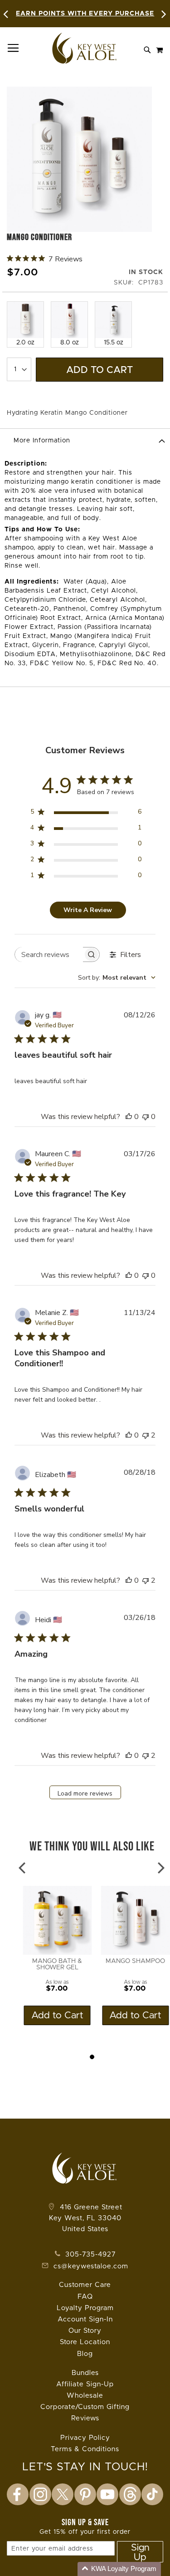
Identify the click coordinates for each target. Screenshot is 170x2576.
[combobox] (117, 978)
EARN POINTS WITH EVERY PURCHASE (85, 14)
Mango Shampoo (135, 1961)
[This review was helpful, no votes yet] (129, 1117)
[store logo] (85, 48)
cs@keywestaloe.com (91, 2266)
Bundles (85, 2373)
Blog (85, 2354)
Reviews (85, 2418)
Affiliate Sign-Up (85, 2384)
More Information (42, 441)
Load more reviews (85, 1793)
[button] (119, 2569)
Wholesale (85, 2396)
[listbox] (85, 323)
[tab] (85, 440)
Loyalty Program (85, 2308)
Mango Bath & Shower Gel (57, 1964)
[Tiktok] (152, 2494)
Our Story (85, 2331)
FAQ (85, 2297)
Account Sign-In (85, 2319)
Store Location (85, 2342)
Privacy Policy (85, 2438)
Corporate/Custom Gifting (85, 2407)
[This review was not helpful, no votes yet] (146, 1117)
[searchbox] (49, 954)
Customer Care (85, 2285)
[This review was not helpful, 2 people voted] (146, 1435)
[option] (25, 324)
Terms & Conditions (85, 2449)
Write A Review (88, 910)
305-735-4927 (89, 2255)
